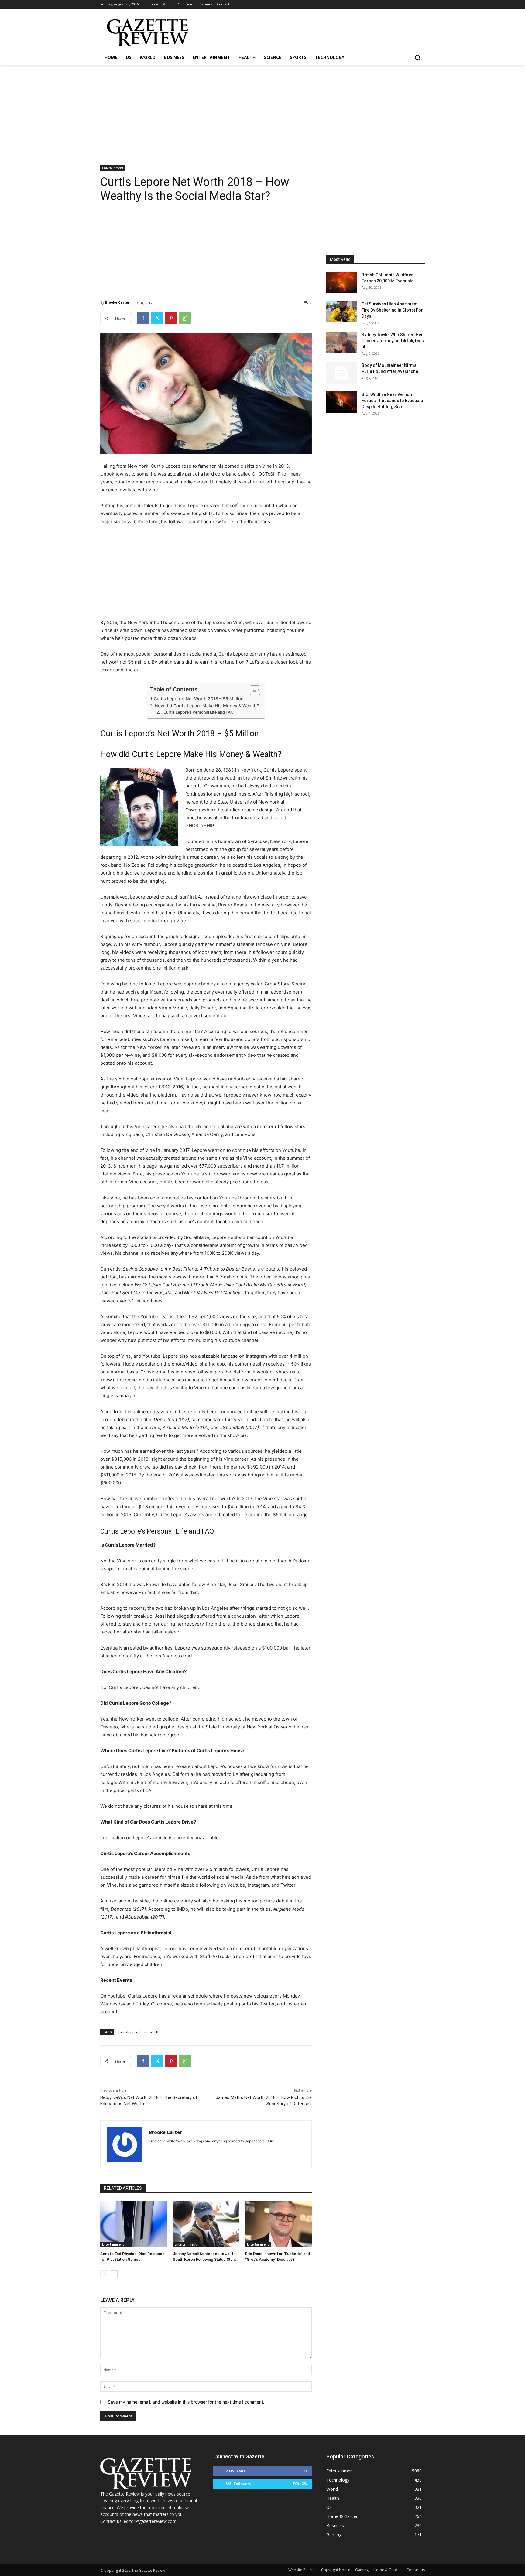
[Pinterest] (171, 318)
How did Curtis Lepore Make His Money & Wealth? (207, 706)
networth (152, 2032)
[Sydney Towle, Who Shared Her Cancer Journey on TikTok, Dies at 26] (341, 342)
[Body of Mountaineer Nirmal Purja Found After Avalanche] (341, 373)
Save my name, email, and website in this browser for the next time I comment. (186, 2402)
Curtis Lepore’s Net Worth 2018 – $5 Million (199, 699)
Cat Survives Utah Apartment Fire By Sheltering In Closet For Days (392, 310)
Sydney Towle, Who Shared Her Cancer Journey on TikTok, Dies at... (393, 341)
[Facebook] (143, 318)
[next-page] (114, 2274)
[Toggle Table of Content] (252, 690)
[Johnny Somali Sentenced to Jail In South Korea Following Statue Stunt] (206, 2224)
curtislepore (128, 2032)
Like (304, 2471)
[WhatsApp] (185, 318)
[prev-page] (104, 2274)
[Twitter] (157, 318)
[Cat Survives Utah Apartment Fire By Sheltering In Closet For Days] (341, 312)
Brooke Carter (117, 302)
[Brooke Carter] (125, 2145)
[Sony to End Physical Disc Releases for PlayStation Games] (134, 2224)
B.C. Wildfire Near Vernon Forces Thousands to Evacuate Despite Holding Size (392, 401)
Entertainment (113, 168)
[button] (417, 57)
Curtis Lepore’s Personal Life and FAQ (199, 712)
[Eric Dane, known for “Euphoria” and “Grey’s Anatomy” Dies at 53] (278, 2224)
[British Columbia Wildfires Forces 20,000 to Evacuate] (341, 282)
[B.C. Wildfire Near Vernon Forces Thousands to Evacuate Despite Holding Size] (341, 402)
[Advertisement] (262, 110)
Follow (300, 2484)
